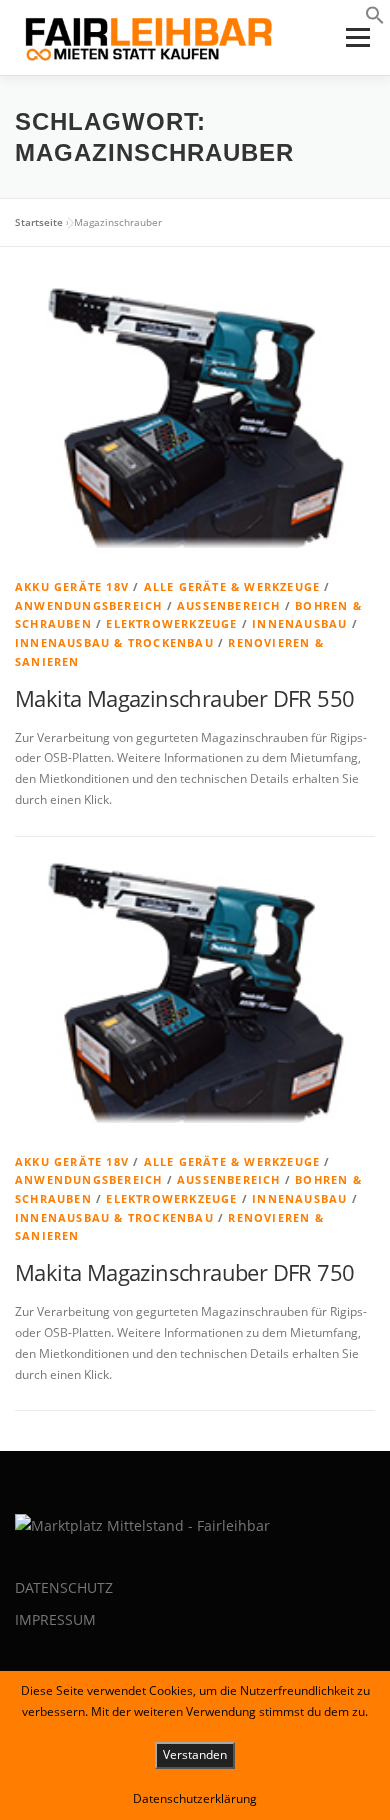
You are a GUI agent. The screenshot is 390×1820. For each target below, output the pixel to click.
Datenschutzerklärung (195, 1798)
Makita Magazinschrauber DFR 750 (184, 1272)
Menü (356, 37)
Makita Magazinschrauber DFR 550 (184, 698)
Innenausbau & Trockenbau (114, 642)
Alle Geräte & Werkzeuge (232, 586)
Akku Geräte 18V (72, 586)
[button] (375, 20)
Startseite (39, 222)
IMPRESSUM (55, 1619)
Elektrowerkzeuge (171, 623)
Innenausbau (299, 623)
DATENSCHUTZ (64, 1587)
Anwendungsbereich (88, 605)
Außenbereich (229, 605)
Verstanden (195, 1754)
